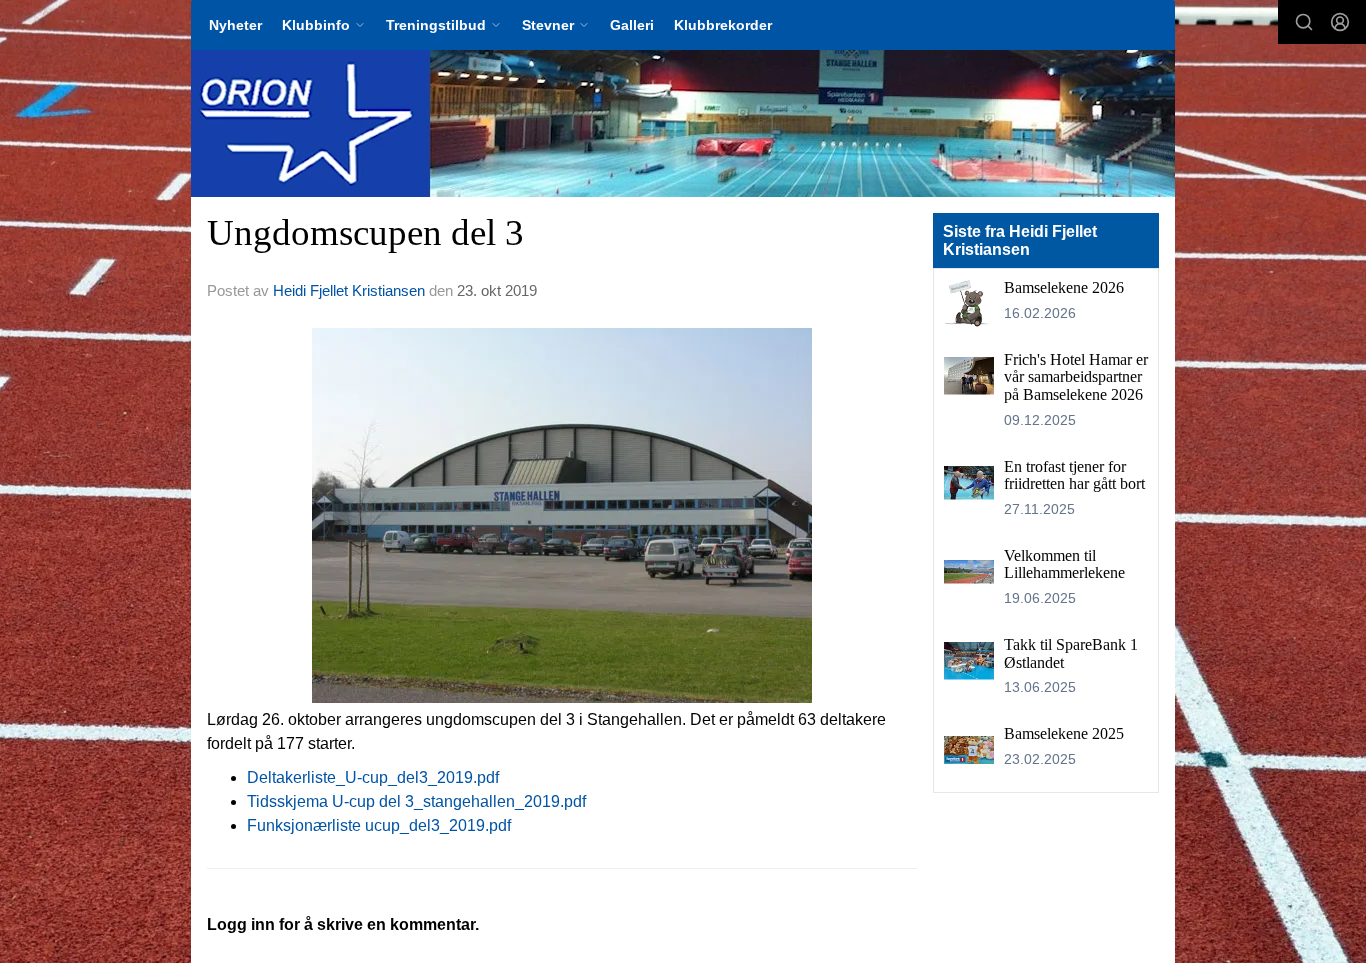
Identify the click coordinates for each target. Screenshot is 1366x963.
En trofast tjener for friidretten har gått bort (1074, 475)
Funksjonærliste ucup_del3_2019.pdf (379, 825)
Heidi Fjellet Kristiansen (349, 290)
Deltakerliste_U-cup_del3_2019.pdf (373, 777)
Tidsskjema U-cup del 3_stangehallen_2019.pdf (416, 801)
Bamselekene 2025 (1064, 733)
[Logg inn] (1340, 22)
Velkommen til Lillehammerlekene (1064, 564)
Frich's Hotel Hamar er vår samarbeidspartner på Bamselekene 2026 (1076, 377)
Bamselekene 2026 (1064, 287)
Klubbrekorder (723, 25)
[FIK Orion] (683, 123)
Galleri (632, 25)
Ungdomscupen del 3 (365, 232)
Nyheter (235, 25)
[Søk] (1304, 22)
